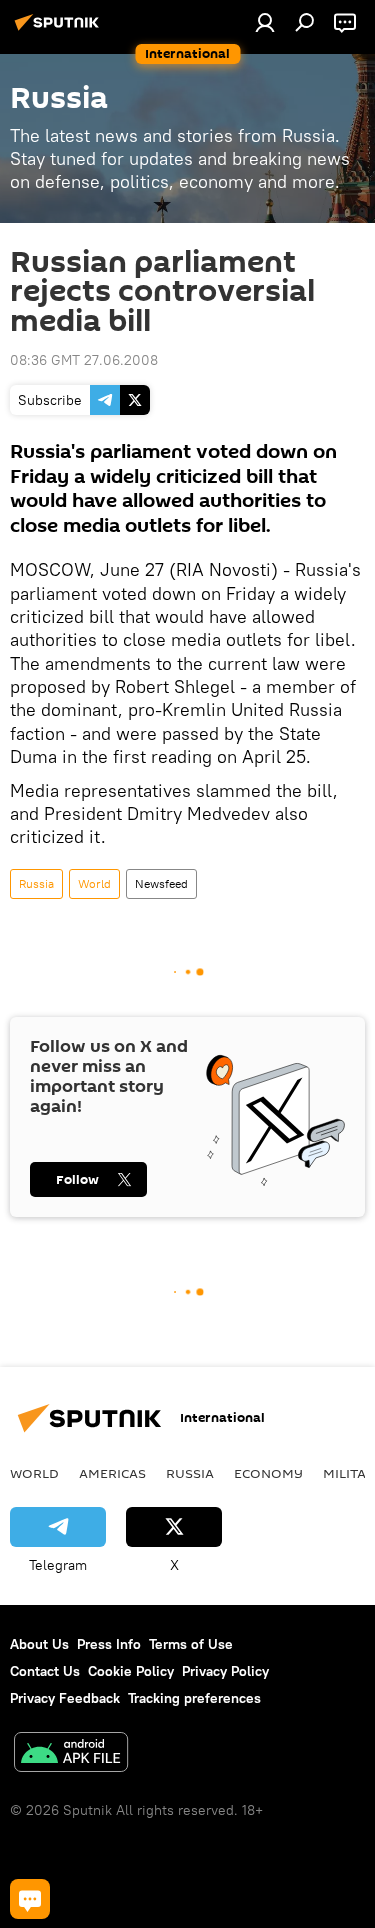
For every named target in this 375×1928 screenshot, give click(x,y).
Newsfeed (161, 883)
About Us (39, 1644)
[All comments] (30, 1899)
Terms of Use (191, 1644)
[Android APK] (71, 1754)
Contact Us (45, 1671)
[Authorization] (265, 22)
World (94, 883)
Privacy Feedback (65, 1698)
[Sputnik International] (60, 30)
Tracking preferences (194, 1698)
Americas (112, 1473)
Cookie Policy (131, 1671)
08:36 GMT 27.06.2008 (84, 360)
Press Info (109, 1644)
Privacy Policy (225, 1671)
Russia (36, 883)
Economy (268, 1473)
